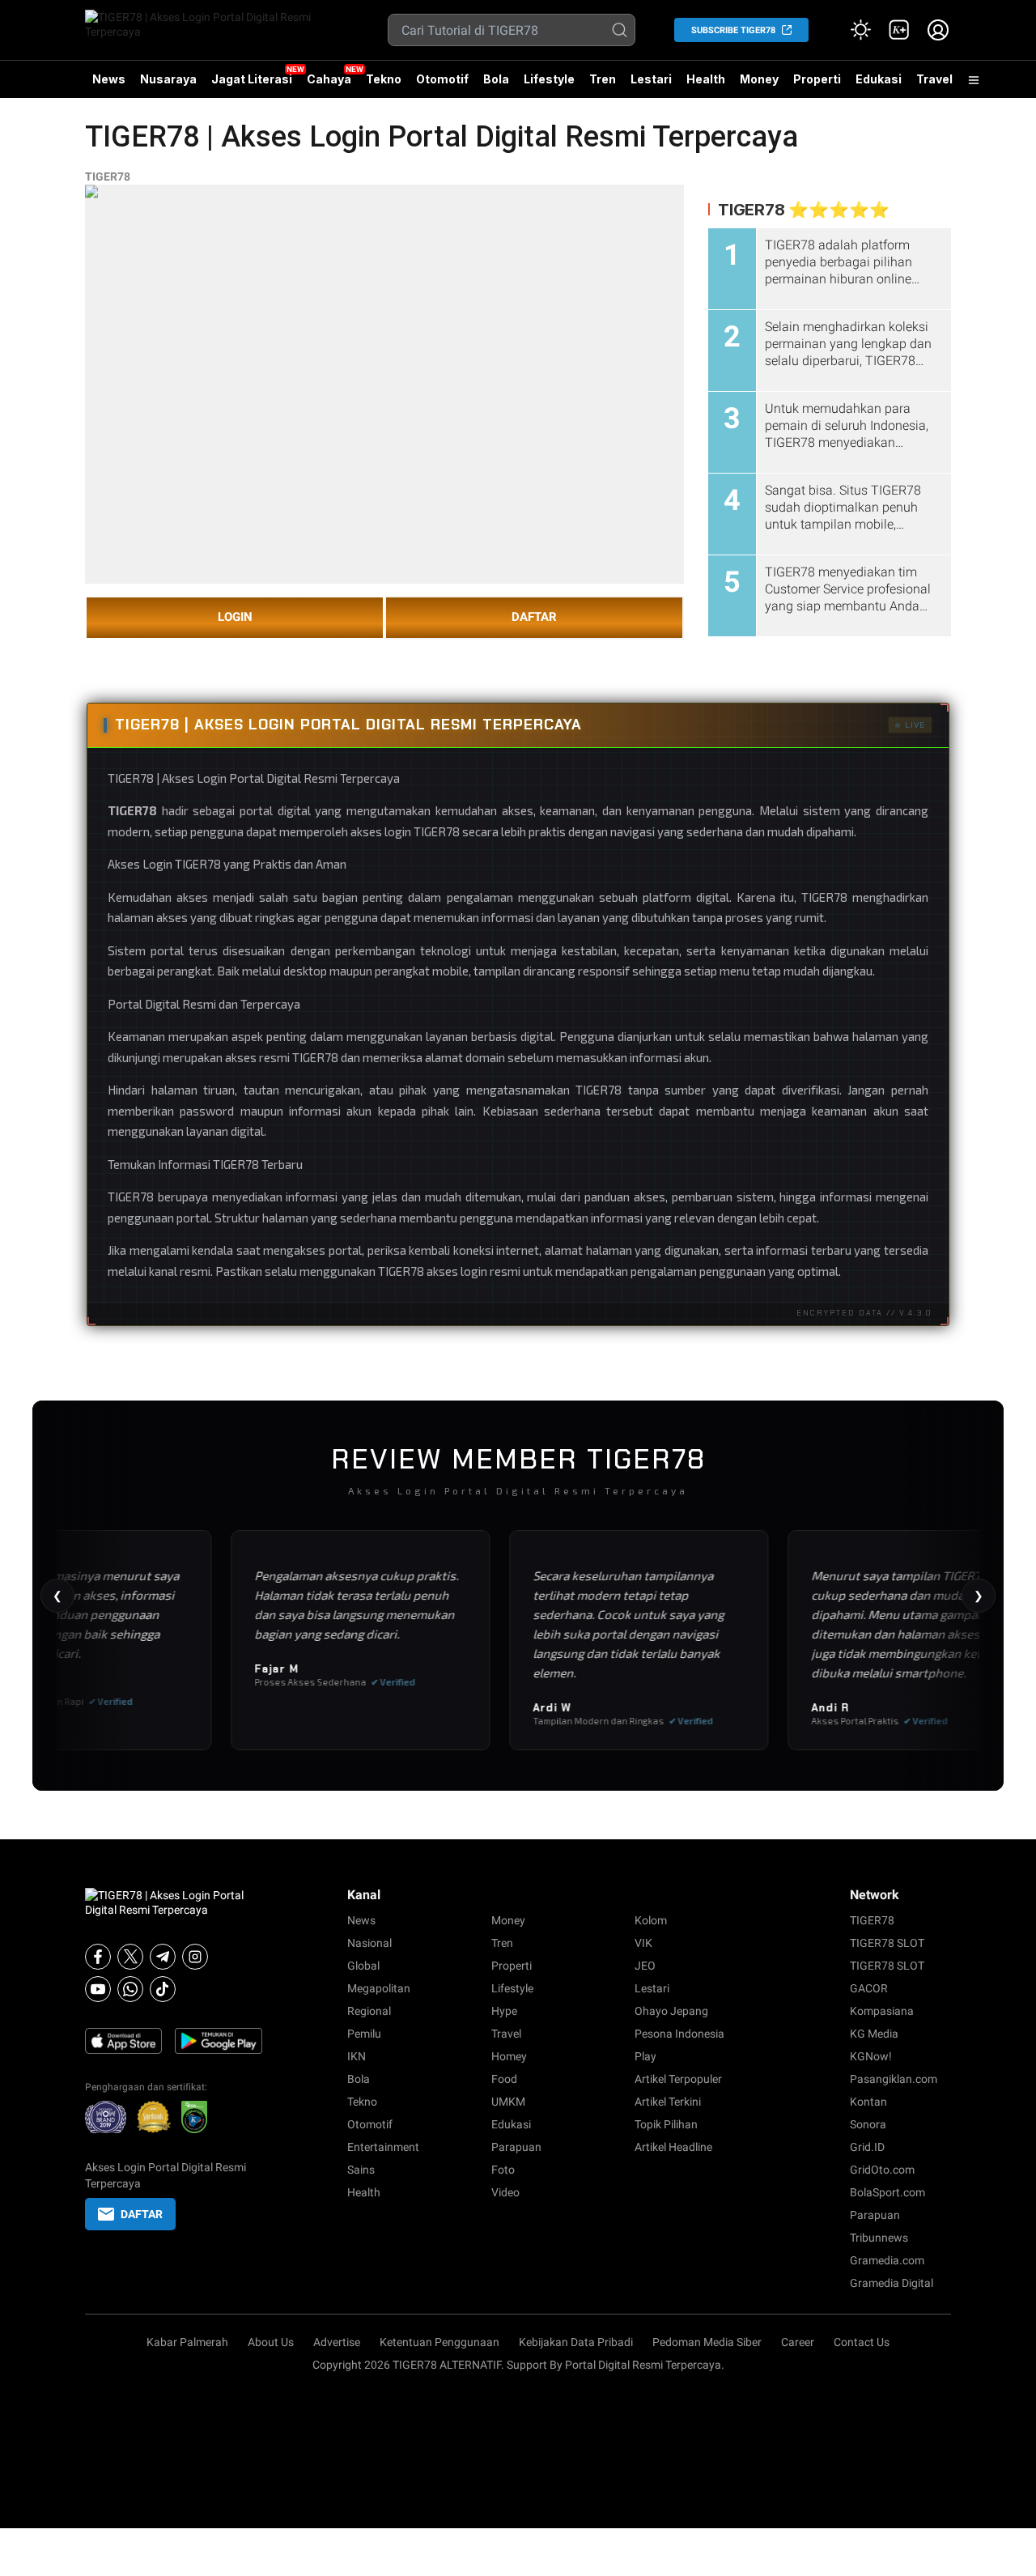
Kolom (651, 1920)
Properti (817, 79)
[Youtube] (98, 1989)
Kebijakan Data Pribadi (576, 2342)
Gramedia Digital (892, 2283)
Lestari (651, 85)
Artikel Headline (673, 2147)
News (109, 79)
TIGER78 (108, 176)
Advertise (337, 2342)
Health (706, 79)
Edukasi (879, 79)
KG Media (874, 2034)
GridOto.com (882, 2170)
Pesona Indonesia (679, 2034)
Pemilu (364, 2034)
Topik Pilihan (666, 2124)
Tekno (384, 79)
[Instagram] (195, 1957)
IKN (357, 2056)
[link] (899, 30)
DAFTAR (534, 617)
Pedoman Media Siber (707, 2342)
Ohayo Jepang (671, 2011)
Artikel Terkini (668, 2102)
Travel (934, 79)
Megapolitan (379, 1988)
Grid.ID (867, 2147)
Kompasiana (882, 2011)
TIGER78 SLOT (887, 1943)
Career (798, 2342)
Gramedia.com (887, 2260)
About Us (271, 2342)
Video (505, 2192)
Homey (509, 2056)
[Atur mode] (860, 30)
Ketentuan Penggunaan (439, 2342)
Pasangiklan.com (894, 2079)
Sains (361, 2170)
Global (363, 1966)
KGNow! (871, 2056)
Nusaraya (168, 79)
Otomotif (442, 79)
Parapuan (516, 2147)
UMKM (508, 2102)
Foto (503, 2170)
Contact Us (862, 2342)
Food (504, 2079)
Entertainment (383, 2147)
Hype (504, 2011)
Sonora (868, 2124)
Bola (496, 79)
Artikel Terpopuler (678, 2079)
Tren (603, 79)
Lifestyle (549, 79)
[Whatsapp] (130, 1989)
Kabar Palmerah (187, 2342)
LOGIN (235, 617)
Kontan (868, 2102)
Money (759, 79)
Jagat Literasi (252, 79)
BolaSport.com (887, 2192)
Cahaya (329, 79)
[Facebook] (98, 1957)
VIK (643, 1943)
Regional (369, 2011)
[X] (130, 1957)
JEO (645, 1966)
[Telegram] (163, 1957)
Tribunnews (879, 2238)
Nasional (369, 1943)
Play (645, 2056)
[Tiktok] (163, 1989)
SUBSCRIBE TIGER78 (733, 30)
